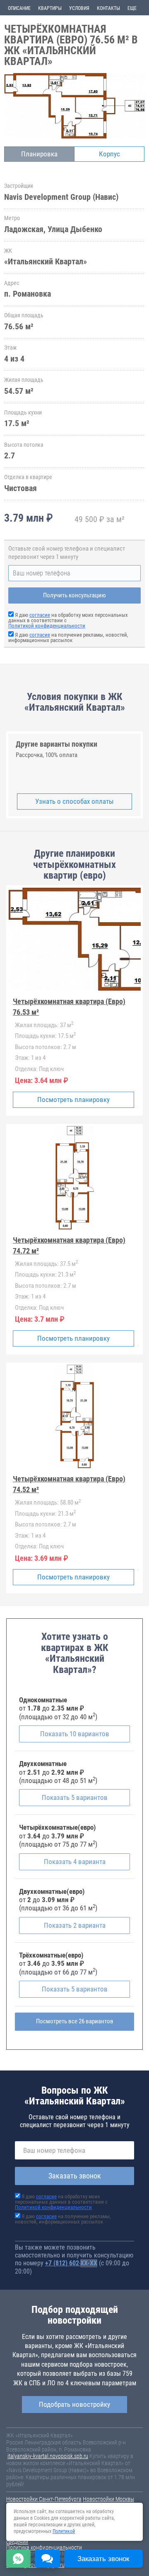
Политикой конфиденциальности (47, 626)
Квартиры (50, 8)
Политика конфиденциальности (44, 2547)
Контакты (108, 8)
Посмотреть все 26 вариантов (75, 2021)
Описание (19, 8)
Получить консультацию (74, 595)
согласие (40, 615)
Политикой (64, 2531)
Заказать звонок (75, 2176)
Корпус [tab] (109, 154)
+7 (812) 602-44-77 (71, 2263)
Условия (79, 8)
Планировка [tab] (39, 154)
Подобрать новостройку (74, 2404)
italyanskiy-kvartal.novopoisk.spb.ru (48, 2456)
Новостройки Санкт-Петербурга (44, 2499)
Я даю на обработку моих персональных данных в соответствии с (61, 2202)
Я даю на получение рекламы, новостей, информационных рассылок (68, 637)
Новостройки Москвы (108, 2499)
